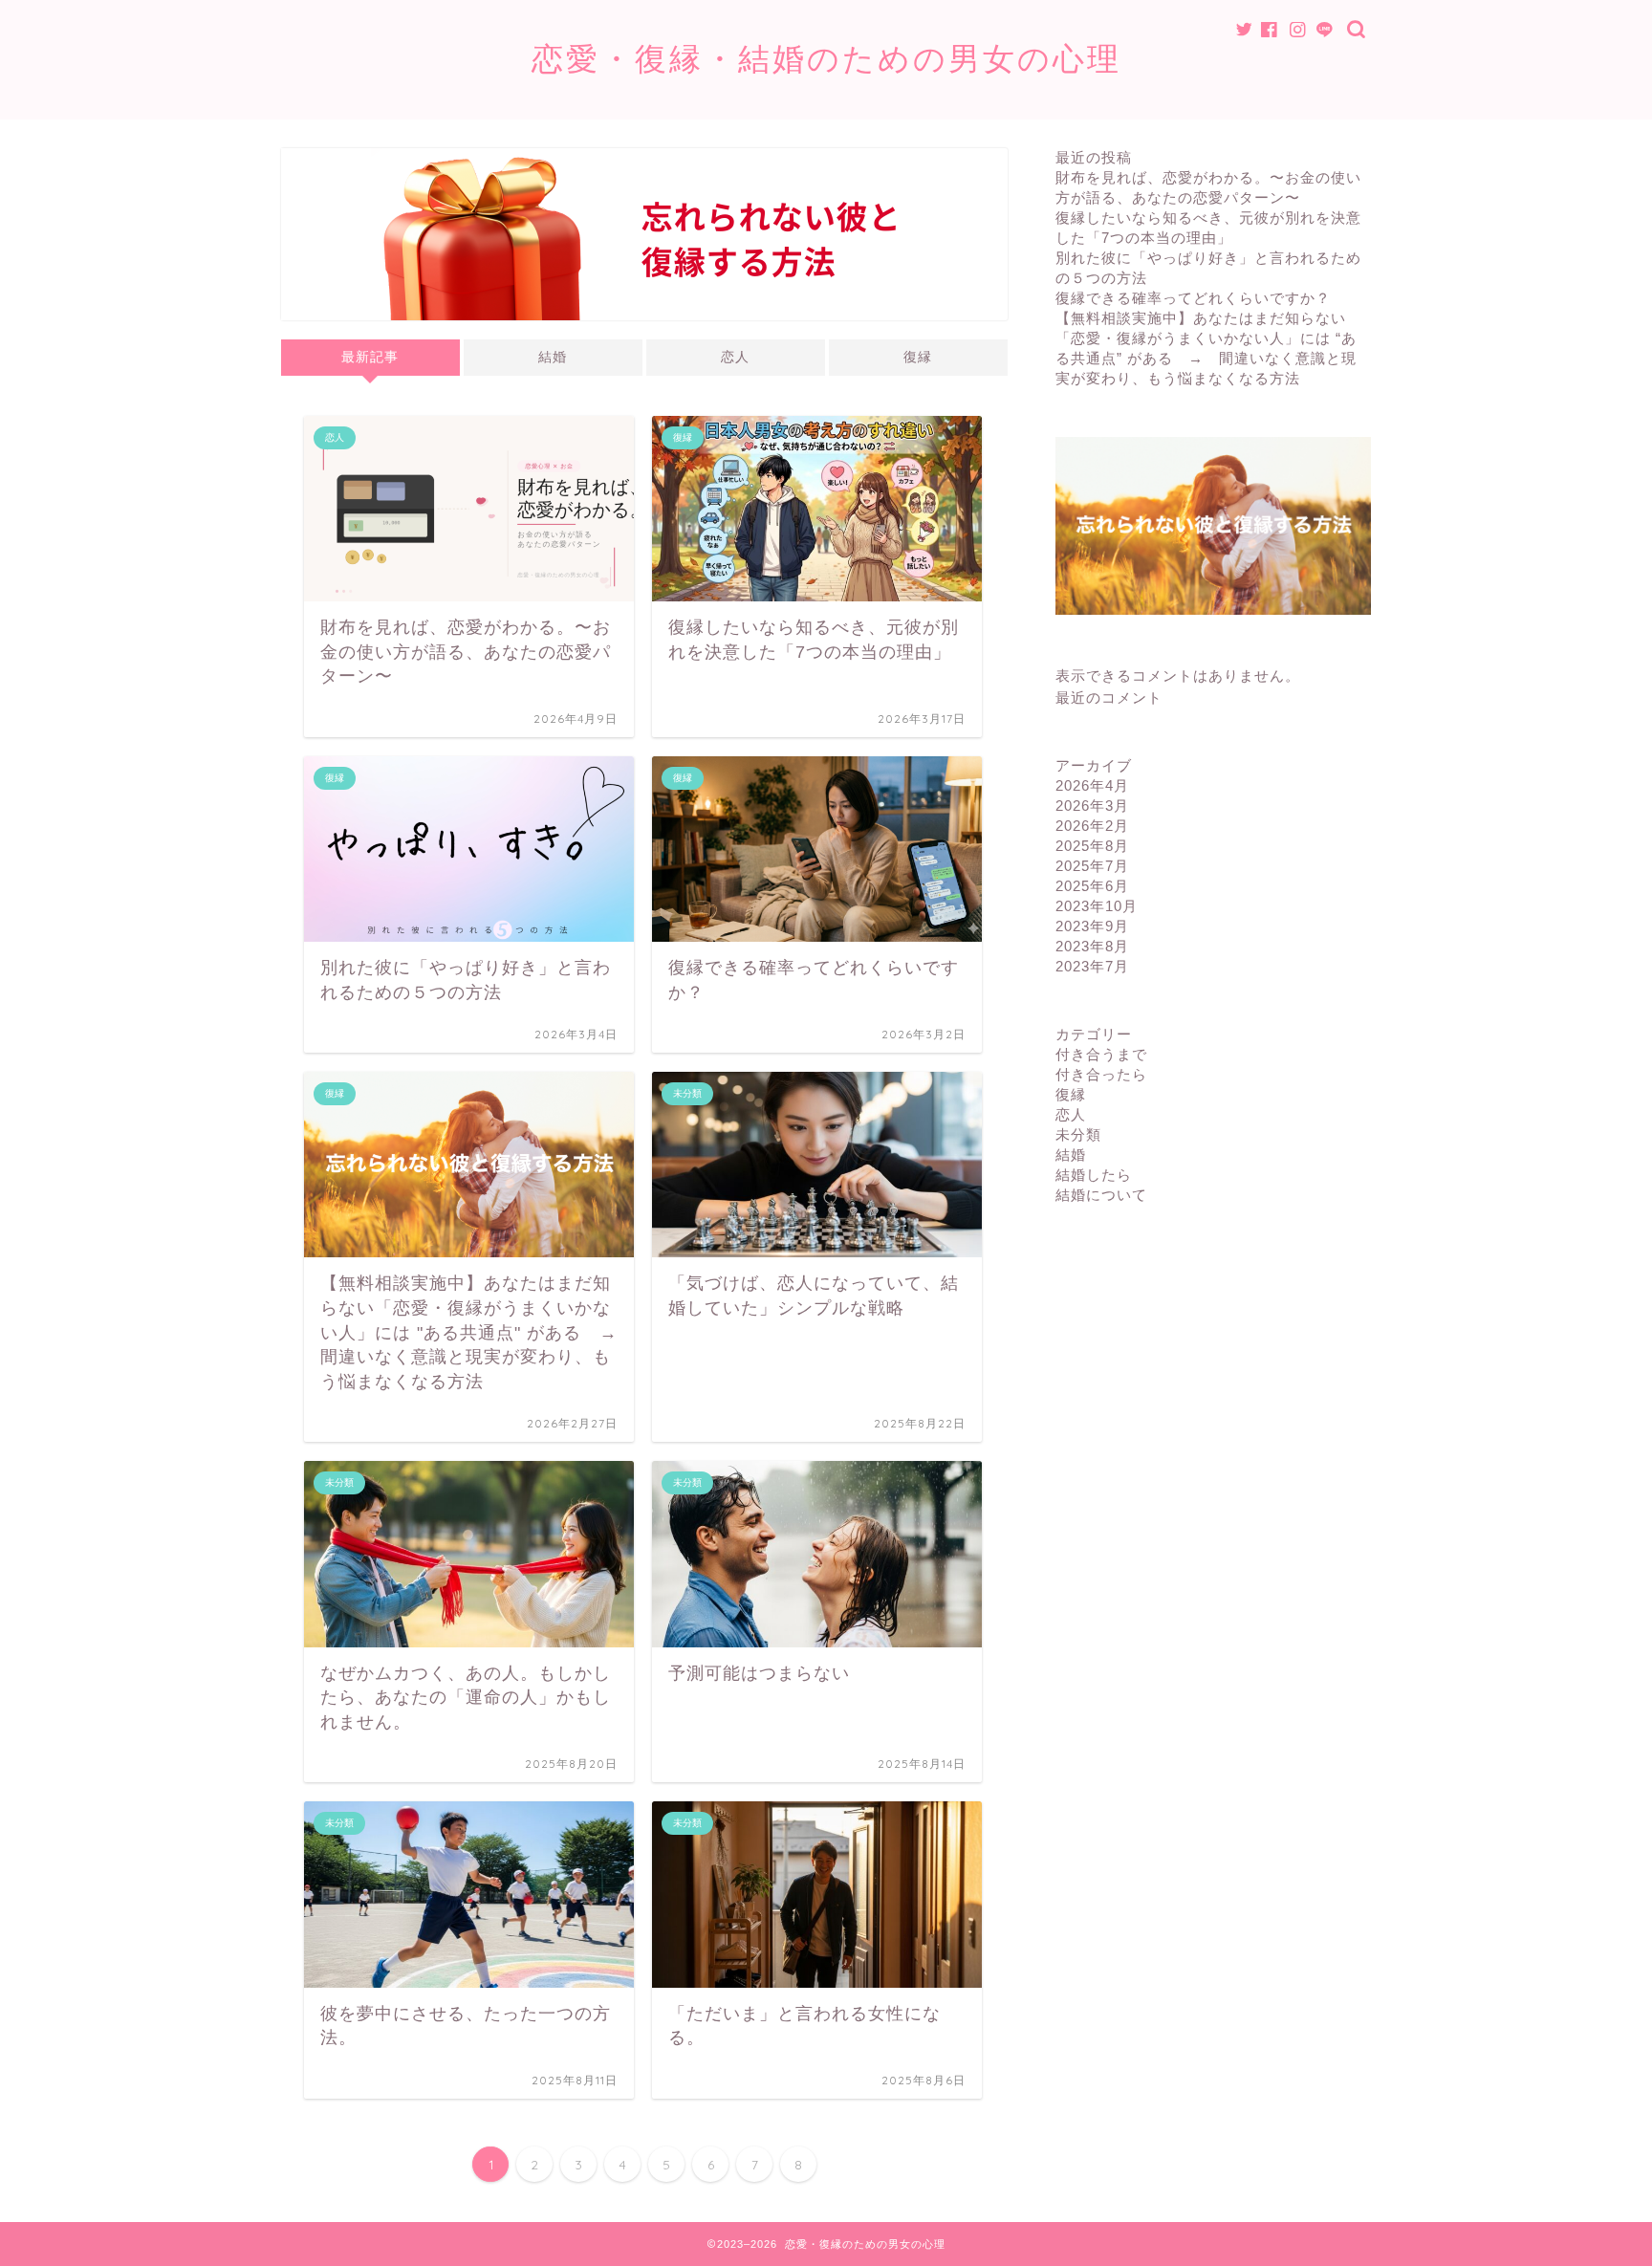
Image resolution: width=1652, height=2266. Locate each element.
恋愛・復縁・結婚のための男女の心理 (826, 58)
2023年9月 (1092, 926)
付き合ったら (1101, 1074)
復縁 (918, 357)
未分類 (1078, 1134)
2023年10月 (1097, 906)
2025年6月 (1092, 886)
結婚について (1101, 1195)
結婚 (553, 357)
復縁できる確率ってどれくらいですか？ (1193, 298)
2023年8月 (1092, 946)
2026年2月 (1092, 826)
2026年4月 (1092, 785)
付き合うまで (1101, 1054)
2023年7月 (1092, 966)
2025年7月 (1092, 866)
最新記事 (370, 357)
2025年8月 (1092, 846)
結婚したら (1094, 1175)
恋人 (735, 357)
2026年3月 (1092, 806)
